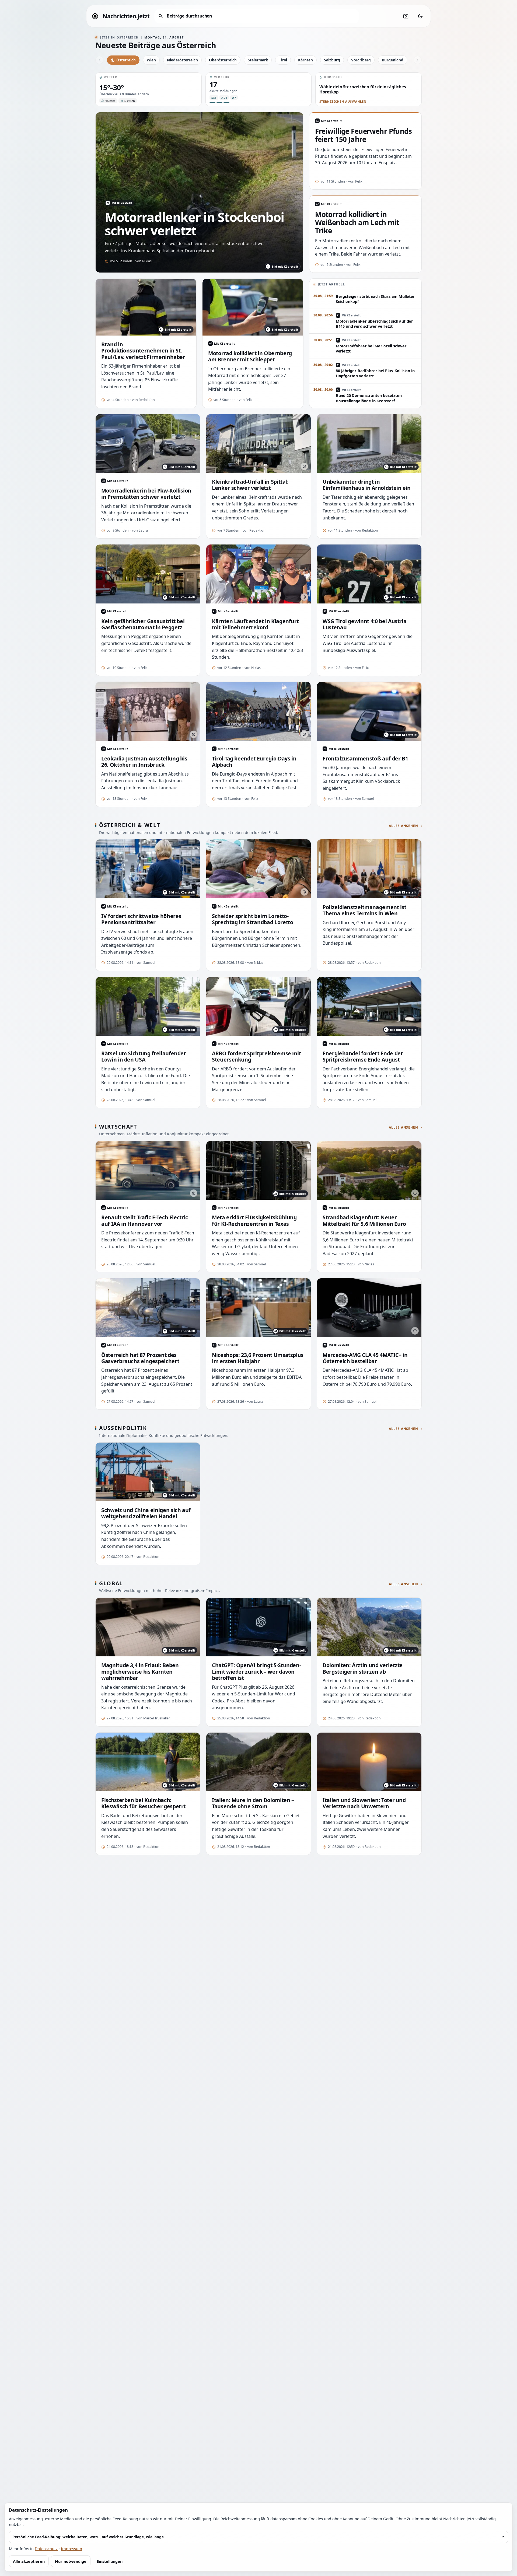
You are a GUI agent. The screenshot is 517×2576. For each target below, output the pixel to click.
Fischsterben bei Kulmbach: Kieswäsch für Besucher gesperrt (143, 1803)
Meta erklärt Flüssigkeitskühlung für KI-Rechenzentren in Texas (254, 1221)
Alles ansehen (404, 826)
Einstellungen (110, 2561)
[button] (149, 89)
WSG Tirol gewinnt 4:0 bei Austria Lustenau (364, 624)
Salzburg (332, 60)
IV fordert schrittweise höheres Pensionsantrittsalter (141, 919)
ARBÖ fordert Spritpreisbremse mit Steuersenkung (256, 1057)
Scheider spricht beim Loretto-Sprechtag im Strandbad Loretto (252, 919)
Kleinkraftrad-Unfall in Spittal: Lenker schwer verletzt (250, 485)
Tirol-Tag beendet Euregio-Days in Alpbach (254, 762)
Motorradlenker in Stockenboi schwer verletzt (194, 224)
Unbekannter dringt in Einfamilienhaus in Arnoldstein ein (367, 485)
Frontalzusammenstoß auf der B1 (365, 758)
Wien (151, 60)
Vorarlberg (361, 60)
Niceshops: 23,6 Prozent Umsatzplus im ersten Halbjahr (258, 1358)
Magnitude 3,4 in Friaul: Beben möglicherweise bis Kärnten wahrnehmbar (140, 1671)
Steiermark (258, 60)
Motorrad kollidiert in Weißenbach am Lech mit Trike (357, 223)
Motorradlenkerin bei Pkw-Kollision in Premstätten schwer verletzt (146, 494)
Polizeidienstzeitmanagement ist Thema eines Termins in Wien (364, 910)
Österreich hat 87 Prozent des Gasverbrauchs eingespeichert (140, 1358)
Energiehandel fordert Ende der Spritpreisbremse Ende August (363, 1057)
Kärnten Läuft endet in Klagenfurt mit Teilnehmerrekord (255, 624)
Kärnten (305, 60)
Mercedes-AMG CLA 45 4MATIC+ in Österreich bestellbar (365, 1358)
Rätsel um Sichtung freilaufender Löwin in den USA (144, 1057)
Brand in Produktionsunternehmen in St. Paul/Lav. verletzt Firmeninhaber (143, 351)
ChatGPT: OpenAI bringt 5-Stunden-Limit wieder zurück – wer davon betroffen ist (256, 1671)
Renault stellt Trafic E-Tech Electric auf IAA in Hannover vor (145, 1221)
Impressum (71, 2549)
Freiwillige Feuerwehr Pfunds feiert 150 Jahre (363, 135)
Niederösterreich (182, 60)
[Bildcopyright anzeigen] (304, 466)
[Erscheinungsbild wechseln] (420, 16)
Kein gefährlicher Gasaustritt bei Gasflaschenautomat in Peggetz (143, 624)
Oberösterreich (223, 60)
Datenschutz (46, 2549)
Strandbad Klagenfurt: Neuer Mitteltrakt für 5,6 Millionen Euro (364, 1221)
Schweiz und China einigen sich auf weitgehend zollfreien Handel (146, 1513)
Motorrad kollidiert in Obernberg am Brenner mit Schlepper (250, 356)
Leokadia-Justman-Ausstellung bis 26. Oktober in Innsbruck (144, 762)
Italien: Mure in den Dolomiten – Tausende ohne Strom (253, 1803)
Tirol (283, 60)
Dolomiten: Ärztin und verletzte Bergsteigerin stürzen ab (363, 1668)
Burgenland (393, 60)
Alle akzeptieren (29, 2561)
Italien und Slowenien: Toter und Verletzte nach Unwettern (364, 1803)
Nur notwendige (71, 2561)
